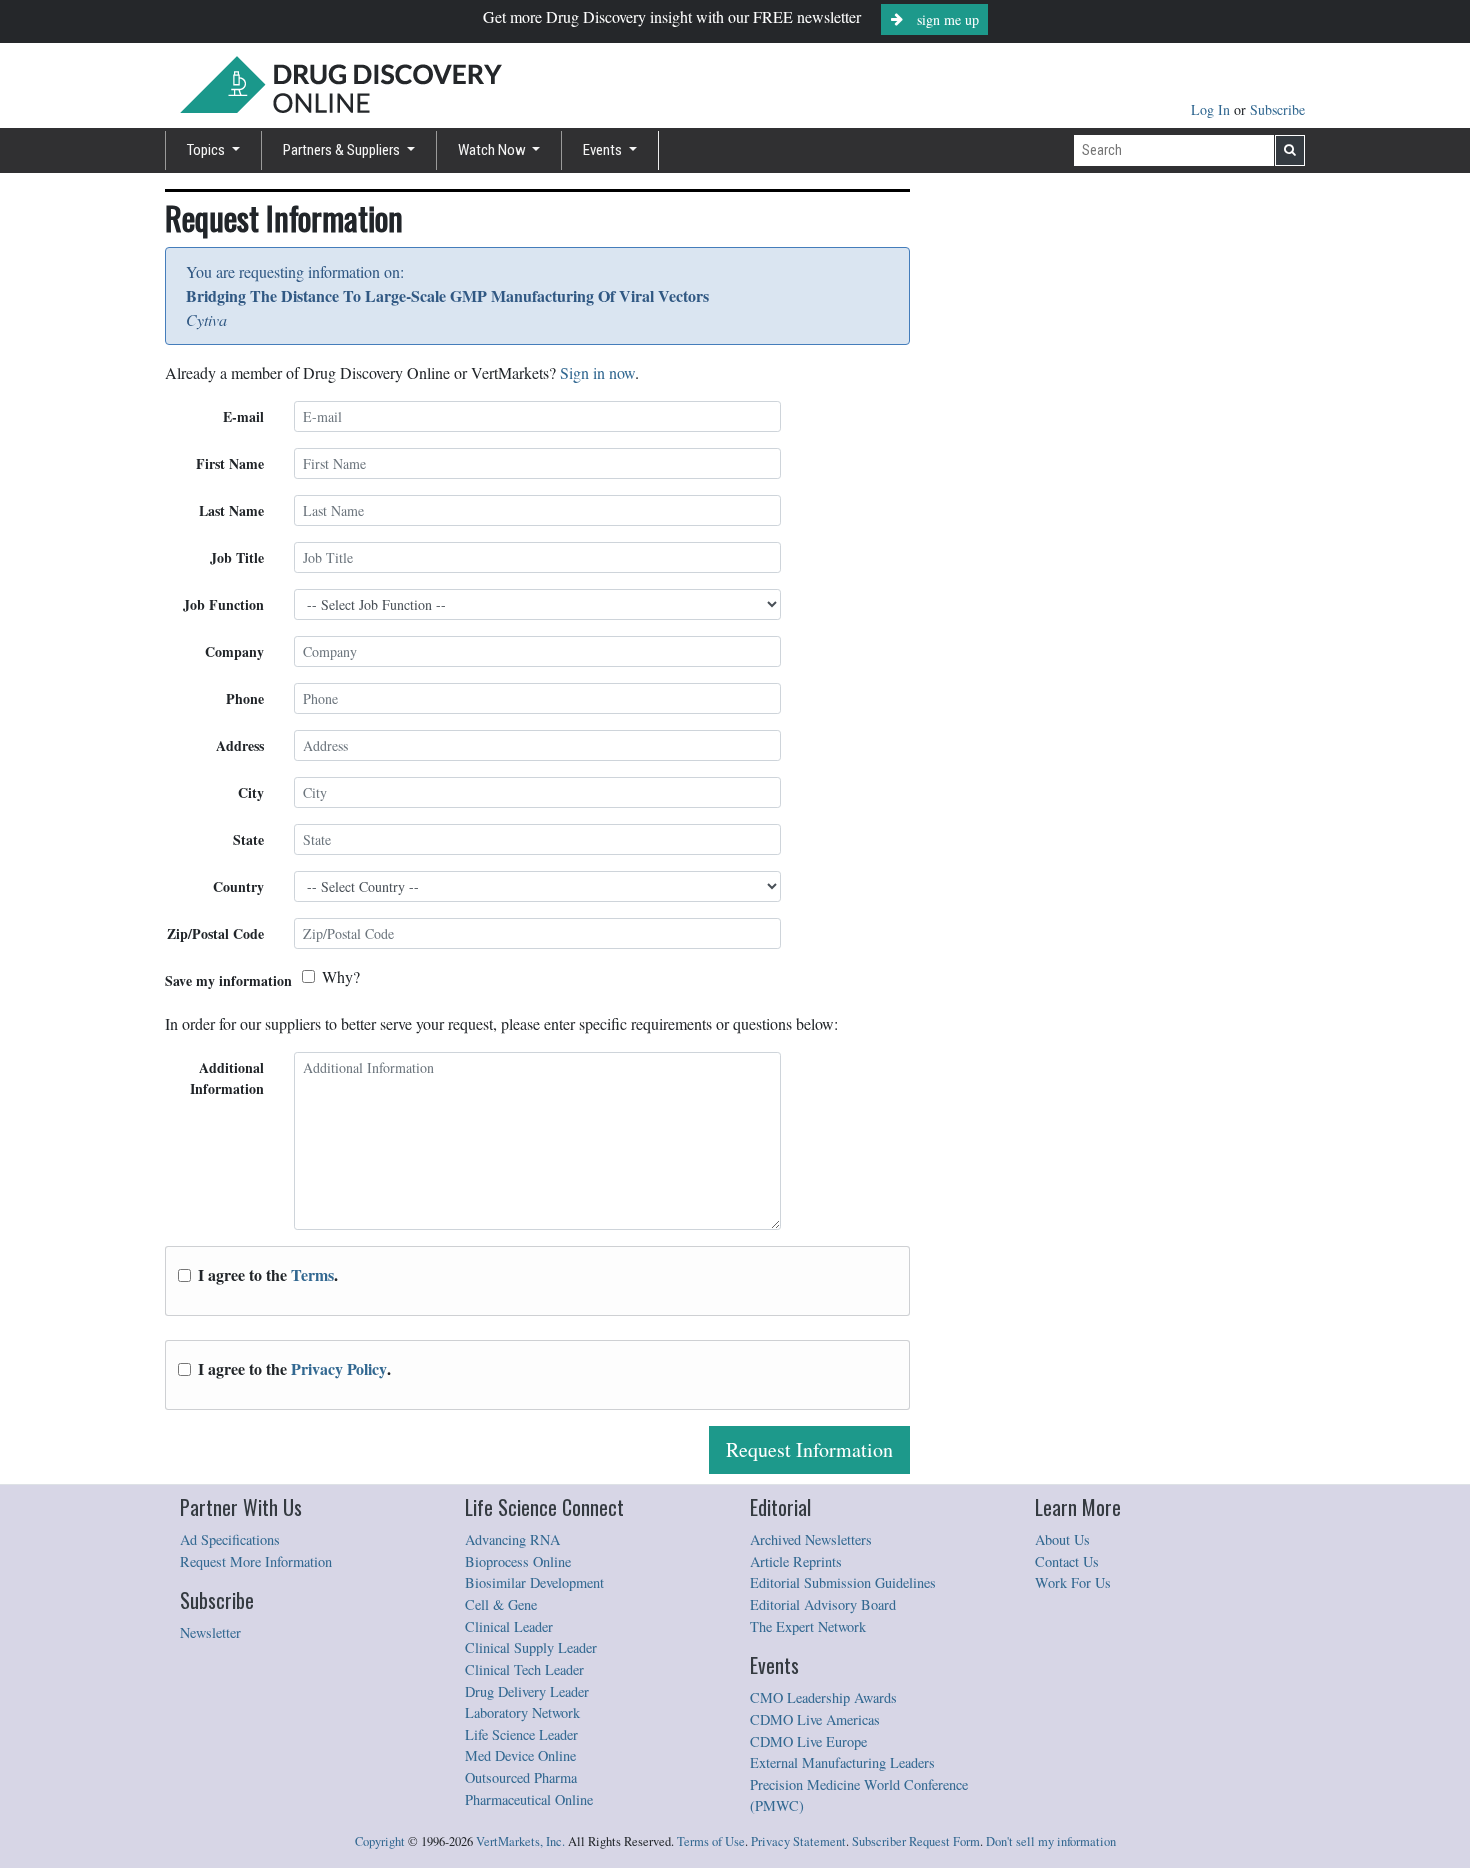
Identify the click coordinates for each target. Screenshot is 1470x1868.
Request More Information (256, 1561)
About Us (1062, 1539)
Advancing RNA (512, 1539)
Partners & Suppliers (343, 150)
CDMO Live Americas (815, 1719)
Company (234, 651)
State (248, 839)
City (251, 792)
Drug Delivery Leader (527, 1691)
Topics (207, 150)
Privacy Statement (798, 1841)
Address (240, 745)
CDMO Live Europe (808, 1741)
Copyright (380, 1841)
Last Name (231, 510)
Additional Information (227, 1078)
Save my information (228, 980)
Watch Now (493, 150)
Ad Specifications (230, 1539)
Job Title (237, 557)
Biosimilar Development (534, 1582)
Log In (1212, 109)
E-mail (243, 416)
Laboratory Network (522, 1712)
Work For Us (1073, 1582)
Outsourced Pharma (521, 1777)
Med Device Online (520, 1755)
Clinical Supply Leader (531, 1647)
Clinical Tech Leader (524, 1669)
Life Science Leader (521, 1734)
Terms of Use (711, 1841)
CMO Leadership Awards (823, 1697)
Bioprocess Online (518, 1561)
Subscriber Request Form (916, 1841)
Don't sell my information (1051, 1841)
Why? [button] (341, 976)
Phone (245, 698)
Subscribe (1277, 109)
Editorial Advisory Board (823, 1604)
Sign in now (597, 372)
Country (238, 886)
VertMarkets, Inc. (520, 1841)
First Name (230, 463)
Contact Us (1067, 1561)
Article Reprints (796, 1561)
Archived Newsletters (811, 1539)
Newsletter (210, 1632)
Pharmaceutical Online (529, 1799)
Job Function (223, 604)
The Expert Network (808, 1626)
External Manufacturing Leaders (842, 1762)
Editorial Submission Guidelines (843, 1582)
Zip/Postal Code (215, 933)
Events (604, 150)
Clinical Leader (509, 1626)
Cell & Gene (501, 1604)
